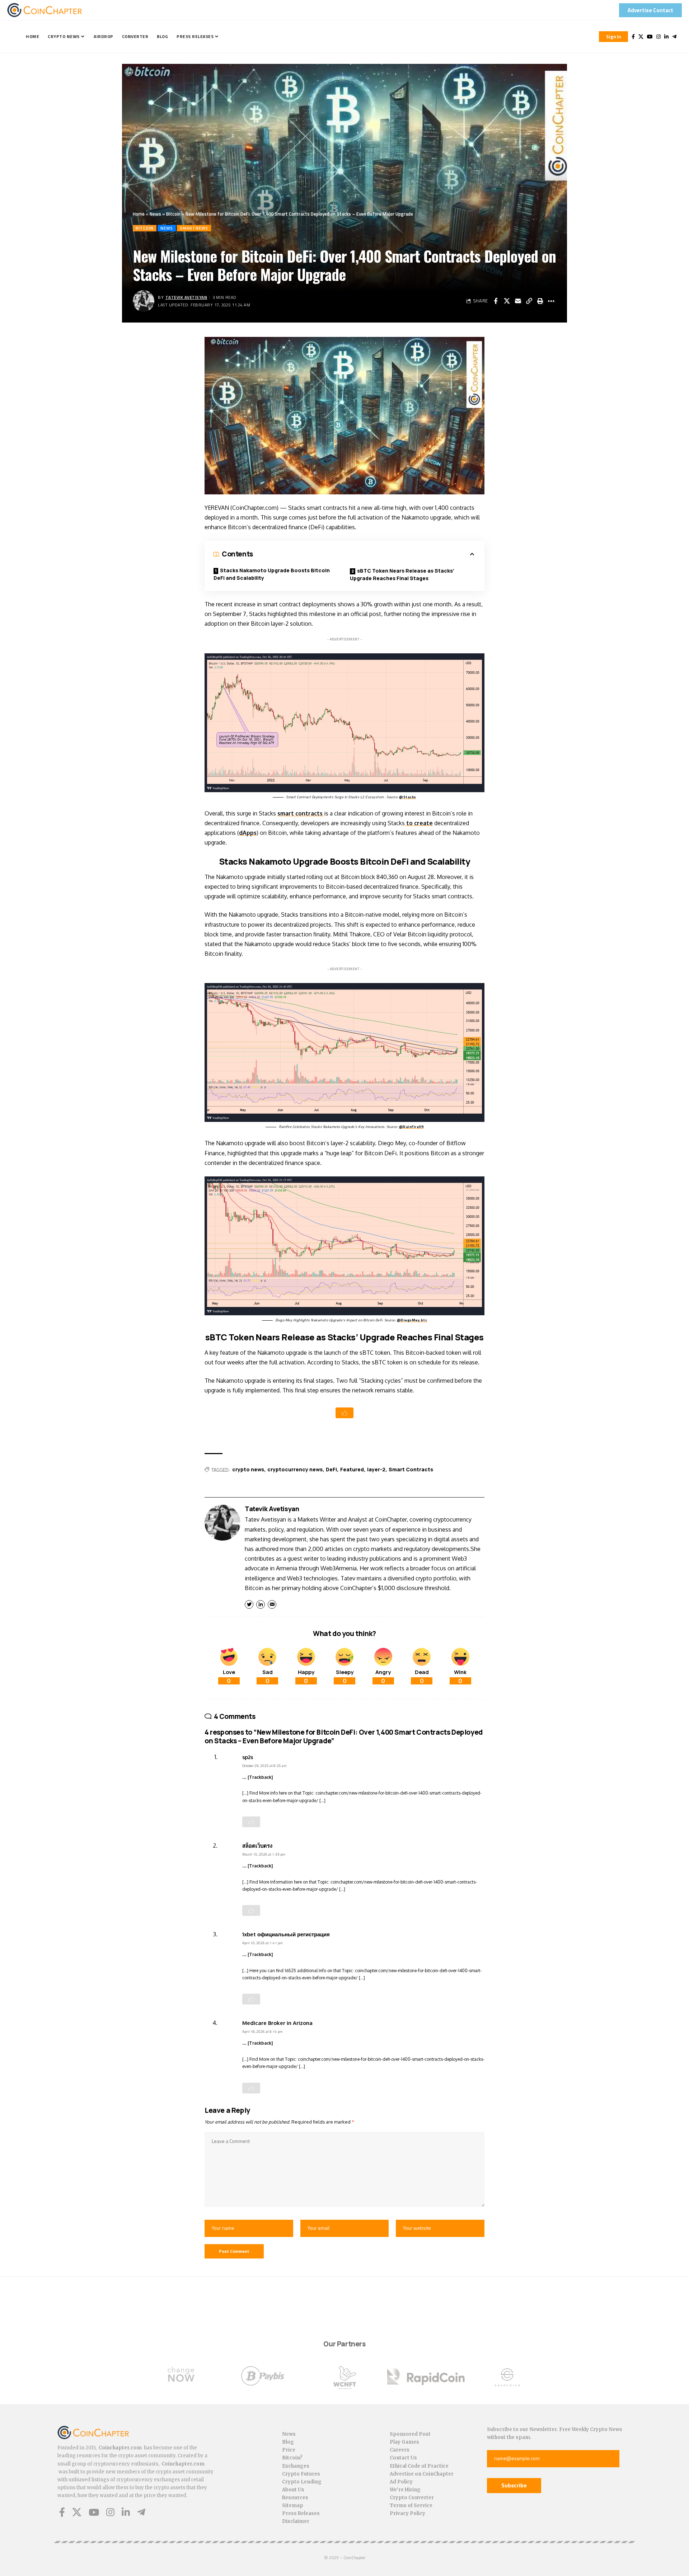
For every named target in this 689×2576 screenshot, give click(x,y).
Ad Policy (401, 2482)
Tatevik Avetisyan (186, 297)
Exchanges (296, 2466)
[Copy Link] (529, 301)
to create (419, 823)
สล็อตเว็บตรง (257, 1846)
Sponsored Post (410, 2434)
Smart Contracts (411, 1469)
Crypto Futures (301, 2474)
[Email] (518, 301)
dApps (248, 833)
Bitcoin (173, 214)
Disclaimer (296, 2521)
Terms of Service (411, 2506)
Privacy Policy (407, 2513)
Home (139, 214)
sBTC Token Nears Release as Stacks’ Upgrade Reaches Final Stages (402, 574)
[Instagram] (658, 37)
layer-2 (376, 1469)
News (155, 214)
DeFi (331, 1469)
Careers (400, 2450)
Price (289, 2450)
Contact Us (403, 2458)
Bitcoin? (292, 2458)
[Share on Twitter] (507, 301)
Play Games (404, 2442)
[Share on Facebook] (496, 301)
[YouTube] (650, 37)
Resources (295, 2498)
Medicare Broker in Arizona (277, 2023)
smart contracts (301, 813)
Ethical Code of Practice (419, 2466)
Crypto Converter (412, 2498)
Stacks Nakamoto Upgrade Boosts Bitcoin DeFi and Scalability (272, 574)
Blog (288, 2442)
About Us (293, 2490)
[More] (551, 301)
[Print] (540, 301)
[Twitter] (641, 37)
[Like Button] (344, 1413)
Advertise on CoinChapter (422, 2474)
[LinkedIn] (666, 37)
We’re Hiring (405, 2490)
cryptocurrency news (295, 1469)
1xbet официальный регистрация (286, 1934)
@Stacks (408, 797)
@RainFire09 (411, 1127)
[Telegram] (674, 37)
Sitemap (293, 2506)
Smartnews (194, 228)
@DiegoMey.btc (412, 1320)
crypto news (248, 1469)
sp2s (248, 1757)
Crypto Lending (302, 2482)
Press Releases (301, 2513)
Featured (352, 1469)
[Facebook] (633, 37)
